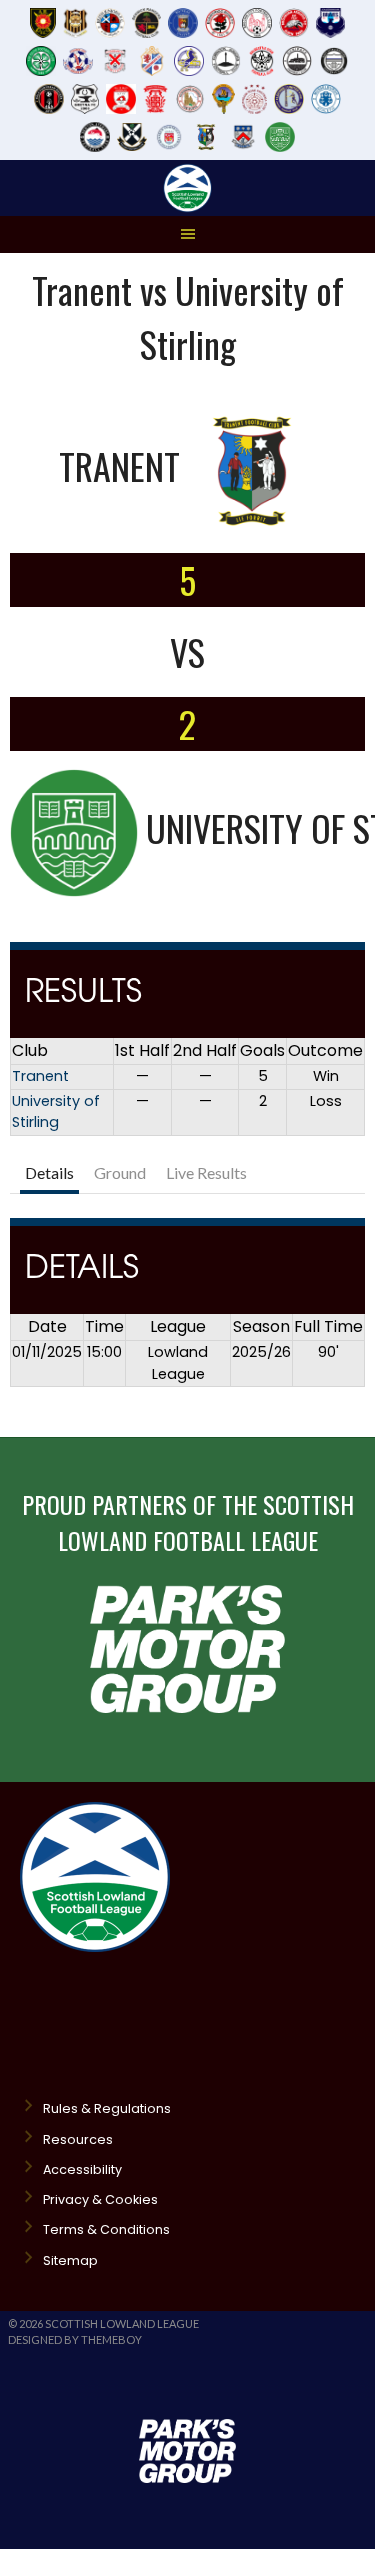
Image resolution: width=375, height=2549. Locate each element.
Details (49, 1172)
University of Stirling (56, 1112)
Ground (120, 1172)
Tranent (40, 1076)
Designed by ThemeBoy (75, 2339)
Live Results (206, 1172)
